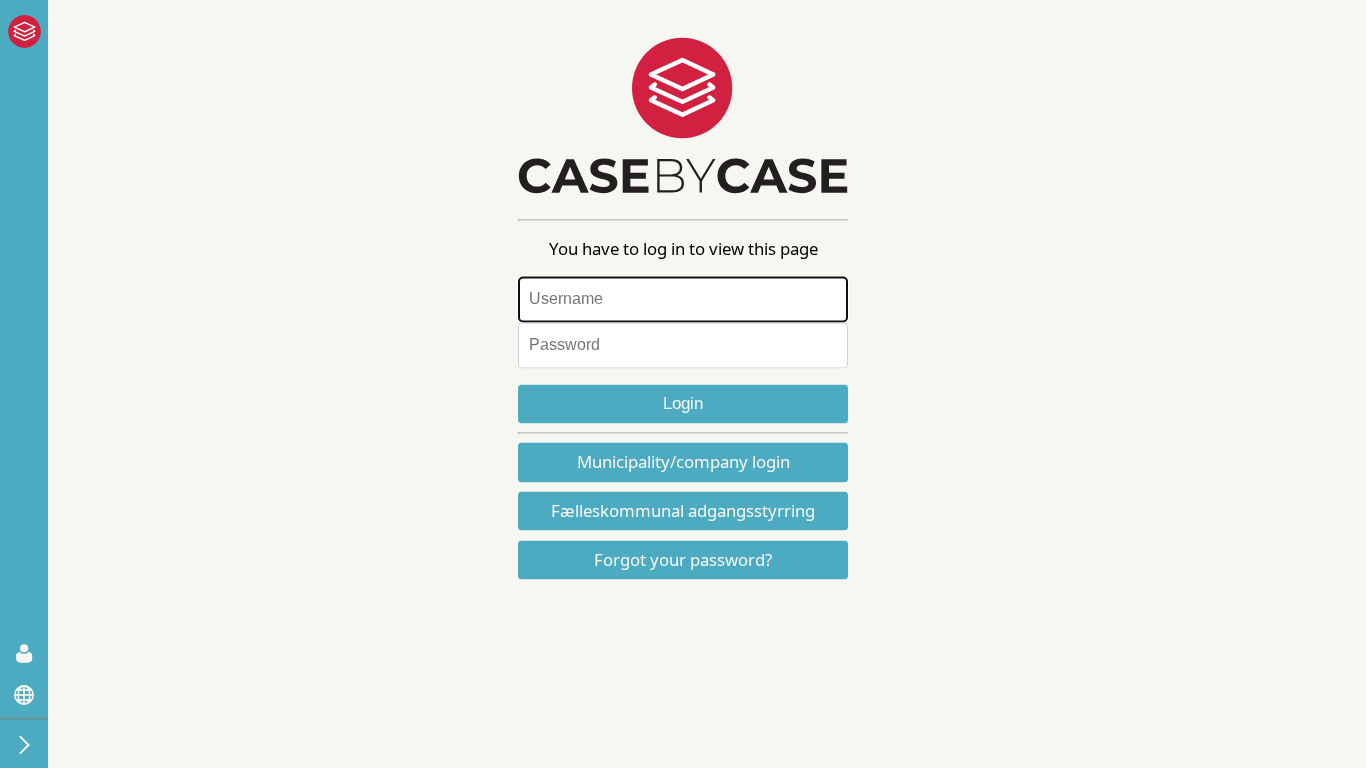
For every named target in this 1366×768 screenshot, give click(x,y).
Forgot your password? (683, 560)
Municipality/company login (683, 462)
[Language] (24, 695)
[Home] (16, 31)
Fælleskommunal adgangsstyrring (683, 511)
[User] (24, 653)
